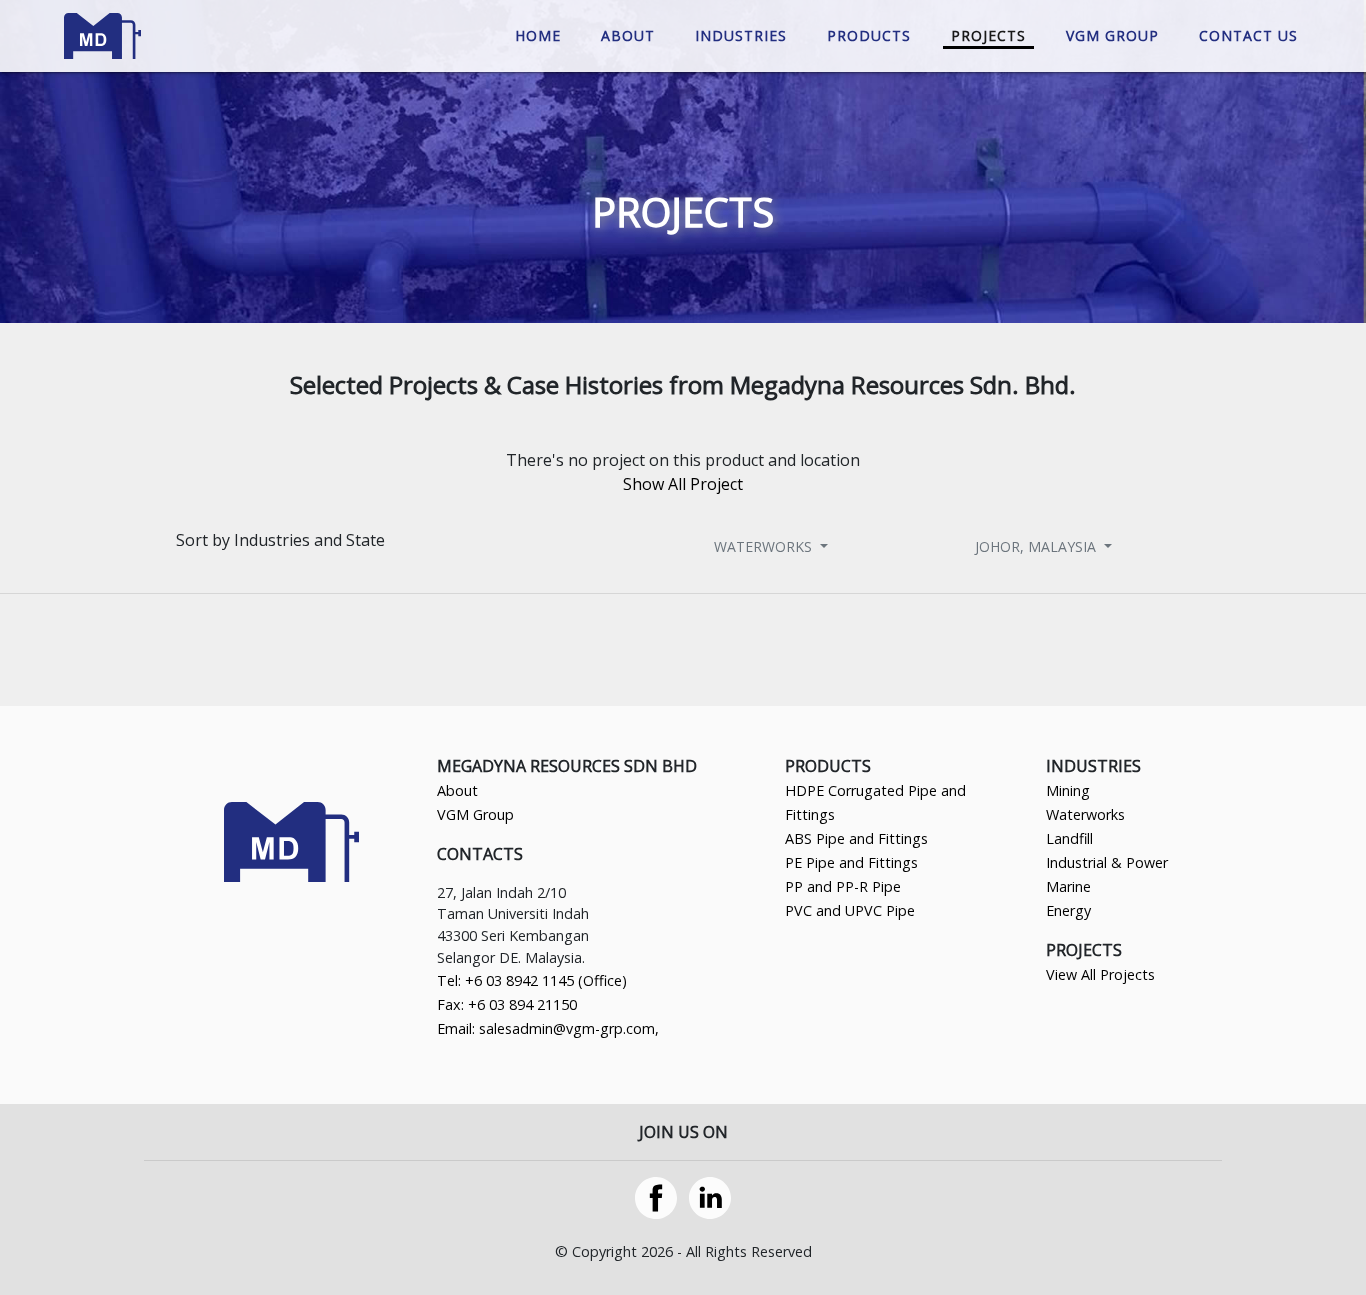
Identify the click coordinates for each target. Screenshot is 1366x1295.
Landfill (1069, 838)
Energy (1068, 910)
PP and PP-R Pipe (843, 886)
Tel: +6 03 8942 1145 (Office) (532, 980)
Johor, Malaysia (1037, 545)
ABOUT (628, 35)
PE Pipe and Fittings (851, 862)
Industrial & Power (1107, 862)
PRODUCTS (869, 35)
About (457, 790)
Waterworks (765, 545)
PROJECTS (988, 35)
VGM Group (475, 814)
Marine (1068, 886)
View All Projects (1100, 974)
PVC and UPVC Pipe (850, 910)
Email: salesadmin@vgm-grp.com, (548, 1028)
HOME (538, 35)
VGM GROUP (1112, 35)
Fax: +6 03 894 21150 (507, 1004)
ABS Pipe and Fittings (856, 838)
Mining (1068, 790)
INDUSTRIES (741, 35)
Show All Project (683, 484)
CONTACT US (1248, 35)
